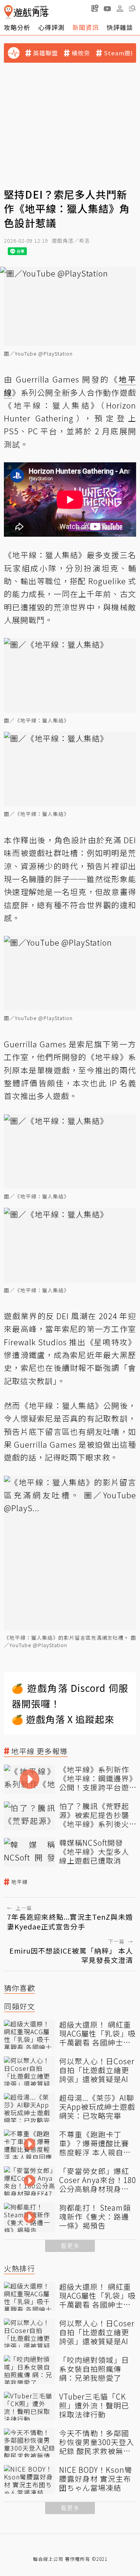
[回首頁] (26, 12)
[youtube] (107, 8)
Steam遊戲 (120, 53)
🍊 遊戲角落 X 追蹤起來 (63, 1719)
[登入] (120, 9)
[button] (132, 8)
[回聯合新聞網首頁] (8, 12)
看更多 (70, 2246)
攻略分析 (17, 27)
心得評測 (51, 27)
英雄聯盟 (45, 53)
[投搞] (95, 8)
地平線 (19, 1882)
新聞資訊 (86, 27)
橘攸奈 (81, 53)
